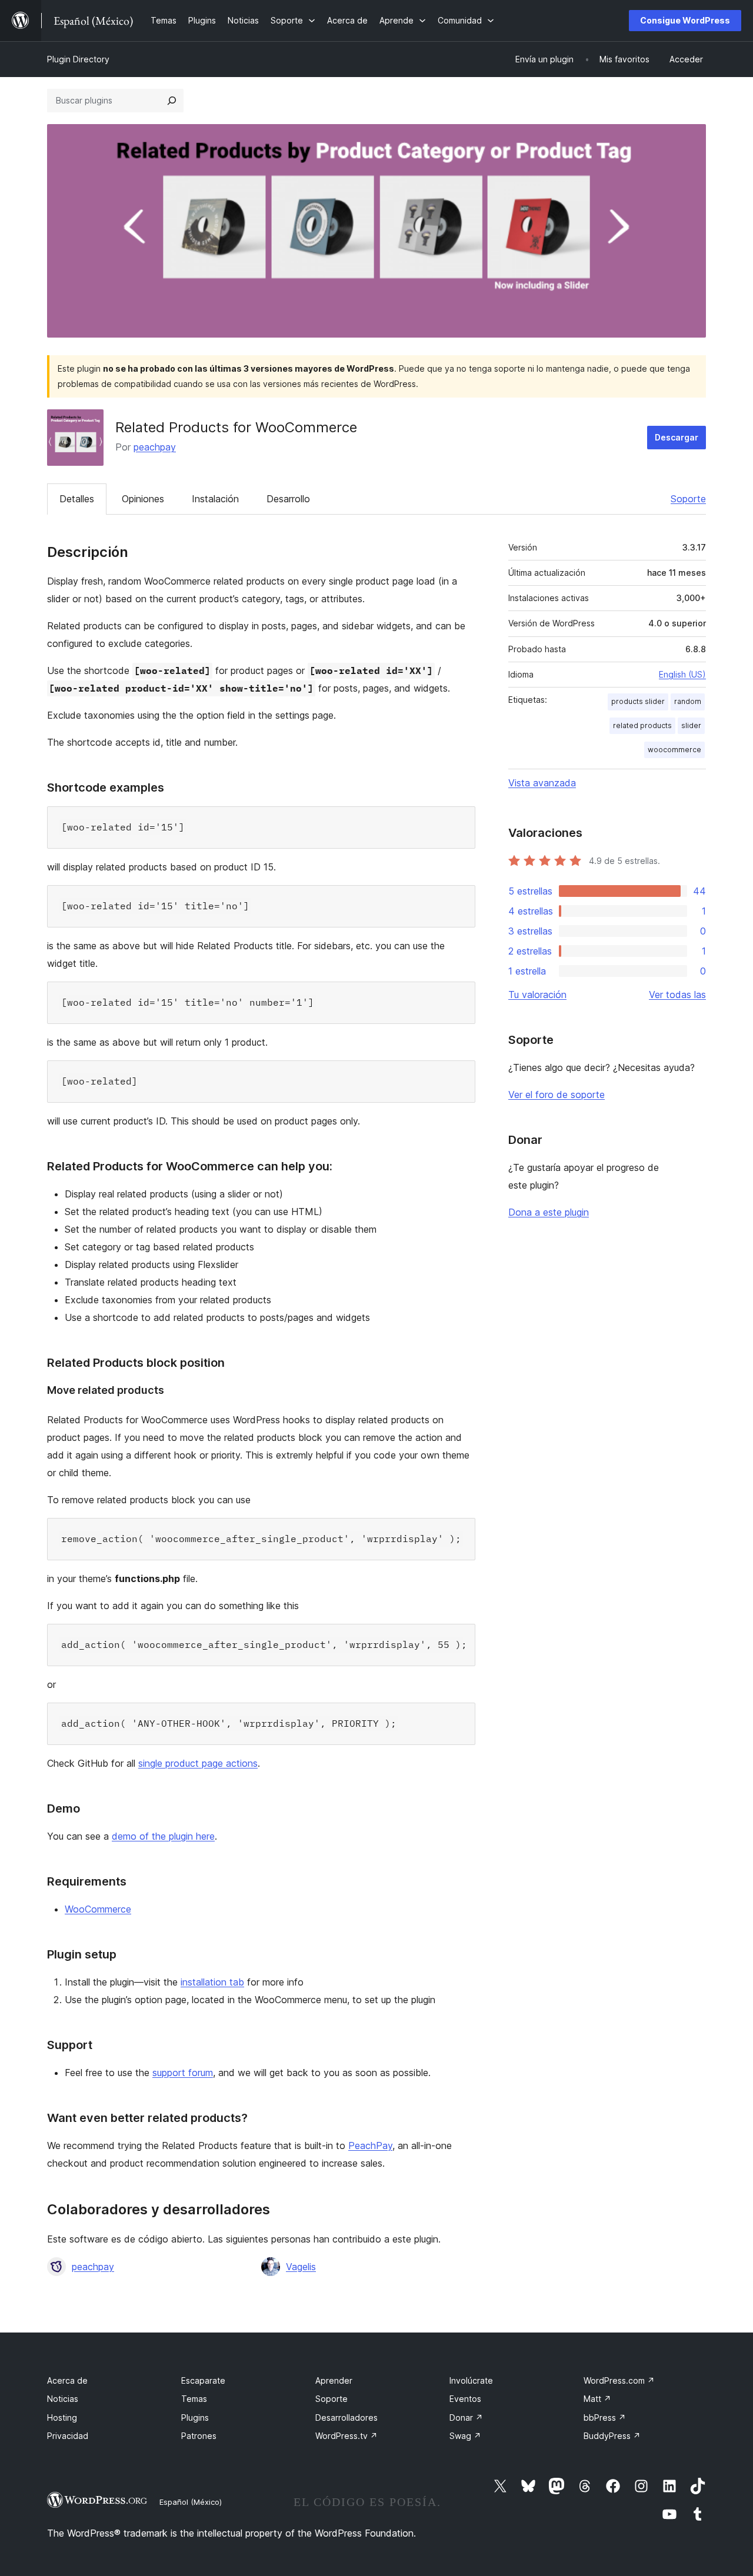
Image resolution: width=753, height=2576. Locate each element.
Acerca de (67, 2380)
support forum (183, 2073)
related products (642, 725)
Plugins (195, 2417)
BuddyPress (612, 2436)
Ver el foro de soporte (557, 1095)
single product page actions (198, 1763)
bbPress (605, 2417)
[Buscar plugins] (172, 101)
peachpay (155, 447)
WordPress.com (619, 2380)
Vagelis (301, 2267)
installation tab (212, 1982)
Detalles (77, 499)
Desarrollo (288, 499)
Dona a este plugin (549, 1212)
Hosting (62, 2417)
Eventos (465, 2399)
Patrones (199, 2436)
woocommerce (674, 750)
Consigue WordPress (685, 20)
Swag (465, 2436)
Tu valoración (537, 995)
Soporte (688, 499)
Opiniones (143, 499)
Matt (597, 2399)
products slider (638, 701)
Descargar (677, 437)
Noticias (63, 2399)
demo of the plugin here (163, 1836)
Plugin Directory (78, 59)
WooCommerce (98, 1909)
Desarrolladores (346, 2417)
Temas (194, 2399)
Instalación (215, 499)
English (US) (682, 674)
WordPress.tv (346, 2436)
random (688, 701)
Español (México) (191, 2502)
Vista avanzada (542, 783)
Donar (466, 2417)
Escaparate (203, 2380)
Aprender (334, 2380)
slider (691, 725)
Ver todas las (677, 995)
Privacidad (68, 2436)
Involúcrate (471, 2380)
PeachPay (370, 2145)
